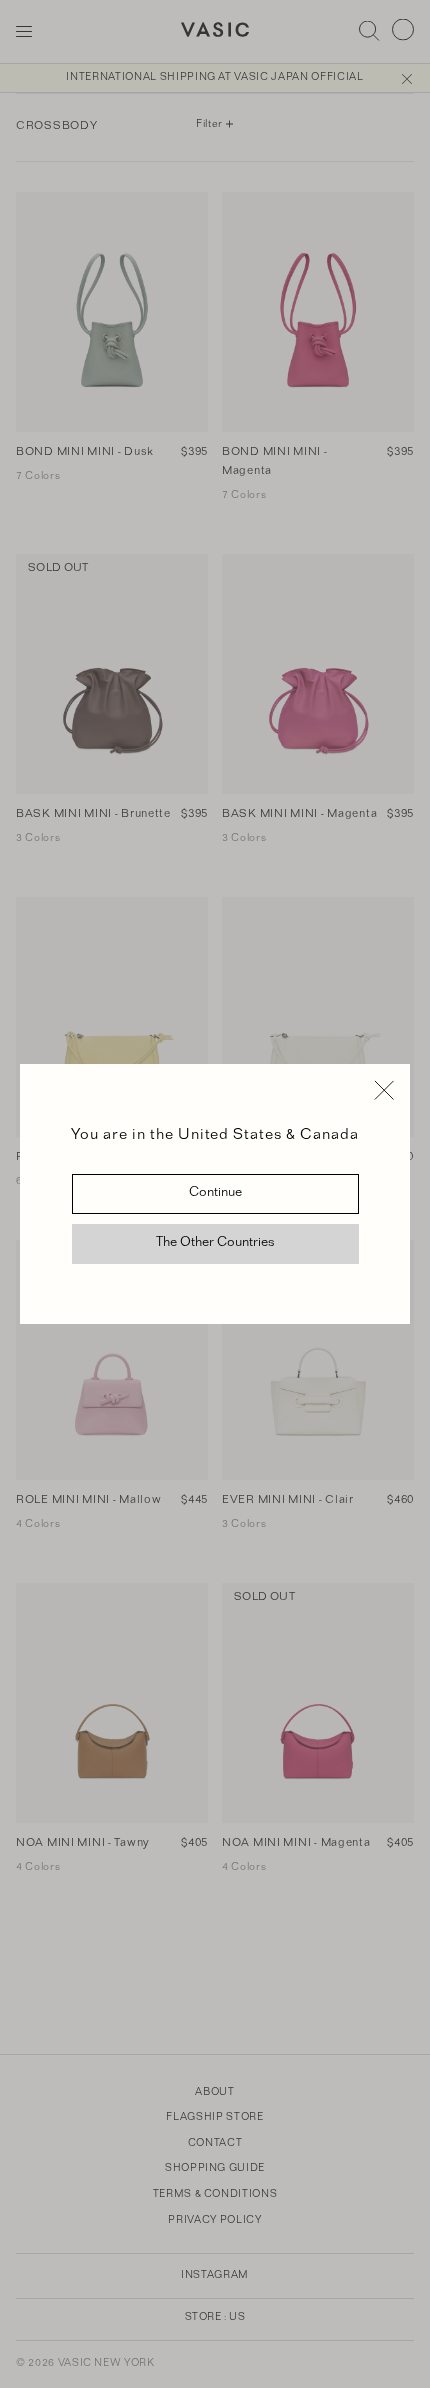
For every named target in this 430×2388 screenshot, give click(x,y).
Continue (215, 1194)
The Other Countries (215, 1244)
